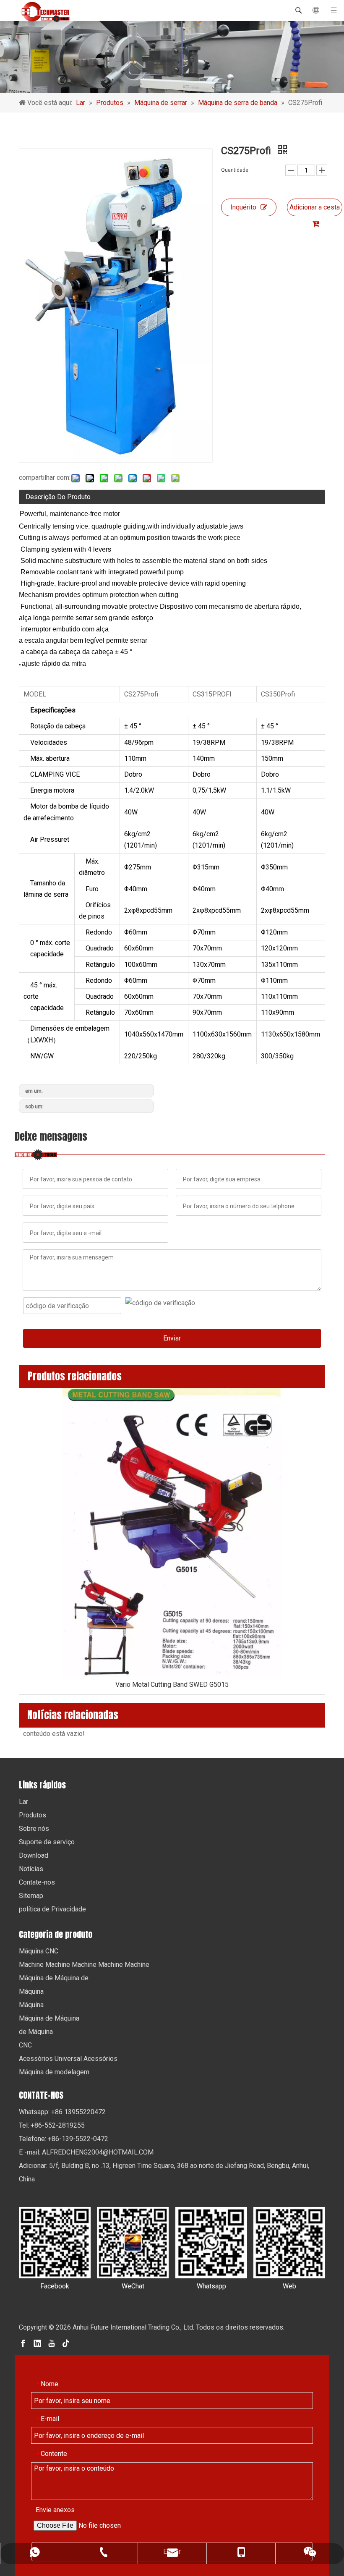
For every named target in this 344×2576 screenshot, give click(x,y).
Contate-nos (37, 1882)
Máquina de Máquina (49, 2018)
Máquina (31, 1991)
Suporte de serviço (47, 1842)
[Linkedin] (37, 2343)
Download (34, 1855)
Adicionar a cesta (315, 207)
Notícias (31, 1869)
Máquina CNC (39, 1951)
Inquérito (243, 207)
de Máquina (36, 2032)
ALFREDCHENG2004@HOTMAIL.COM (98, 2152)
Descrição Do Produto (58, 497)
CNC (25, 2045)
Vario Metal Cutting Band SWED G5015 (172, 1685)
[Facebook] (23, 2343)
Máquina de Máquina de (54, 1978)
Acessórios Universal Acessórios (68, 2059)
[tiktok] (66, 2343)
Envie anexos (55, 2510)
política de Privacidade (52, 1909)
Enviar (172, 1338)
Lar (23, 1802)
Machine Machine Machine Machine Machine (84, 1965)
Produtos (33, 1815)
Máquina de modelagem (54, 2072)
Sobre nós (34, 1829)
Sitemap (31, 1896)
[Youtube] (52, 2343)
